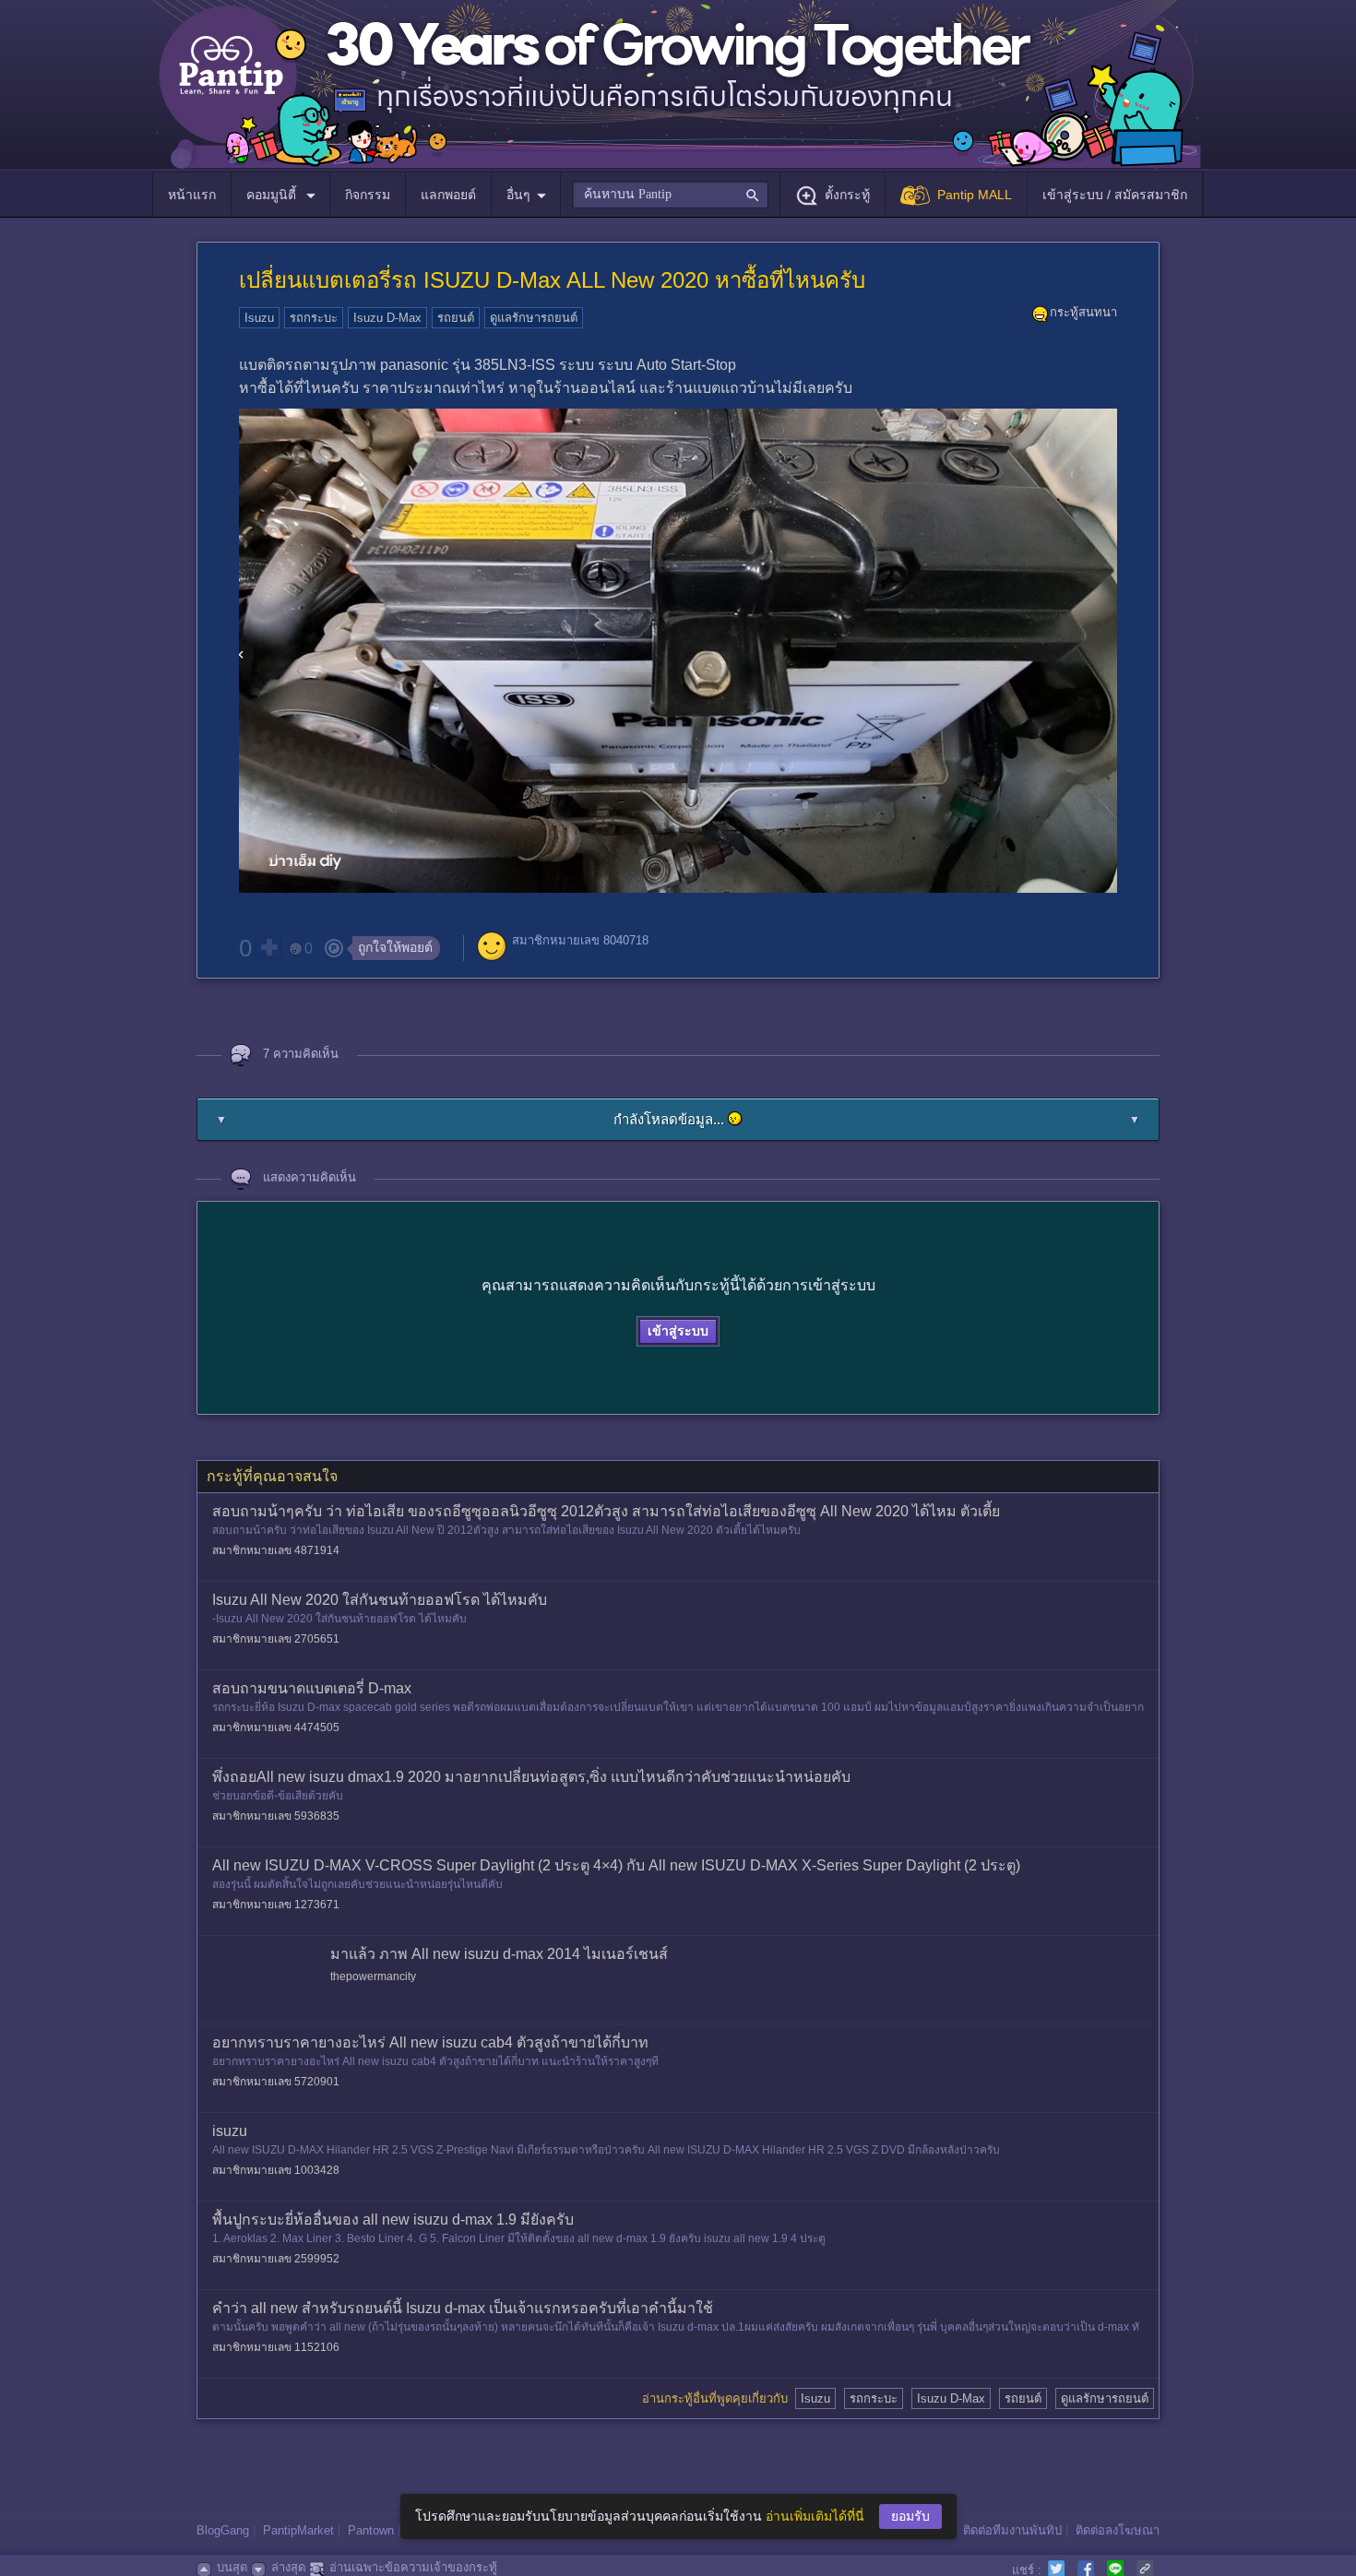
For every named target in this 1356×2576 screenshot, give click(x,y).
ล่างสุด (288, 2567)
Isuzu (259, 318)
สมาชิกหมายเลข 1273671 (276, 1905)
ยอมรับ (910, 2516)
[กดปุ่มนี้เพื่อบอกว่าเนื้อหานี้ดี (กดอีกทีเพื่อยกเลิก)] (268, 947)
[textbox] (670, 195)
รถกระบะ (314, 318)
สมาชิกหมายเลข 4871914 (276, 1550)
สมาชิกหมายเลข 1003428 (276, 2170)
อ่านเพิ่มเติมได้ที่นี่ (815, 2516)
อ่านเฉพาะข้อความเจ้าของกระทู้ (413, 2567)
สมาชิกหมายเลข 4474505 (276, 1727)
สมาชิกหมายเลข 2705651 (276, 1639)
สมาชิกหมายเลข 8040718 (580, 940)
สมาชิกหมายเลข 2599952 (276, 2259)
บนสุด (232, 2567)
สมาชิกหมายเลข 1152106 (276, 2347)
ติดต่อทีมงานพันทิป (1012, 2530)
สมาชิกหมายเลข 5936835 (276, 1816)
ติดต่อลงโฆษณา (1118, 2530)
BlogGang (223, 2530)
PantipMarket (298, 2530)
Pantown (371, 2530)
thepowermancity (373, 1977)
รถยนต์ (456, 318)
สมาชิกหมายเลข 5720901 (276, 2082)
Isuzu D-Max (387, 318)
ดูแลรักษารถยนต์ (534, 318)
